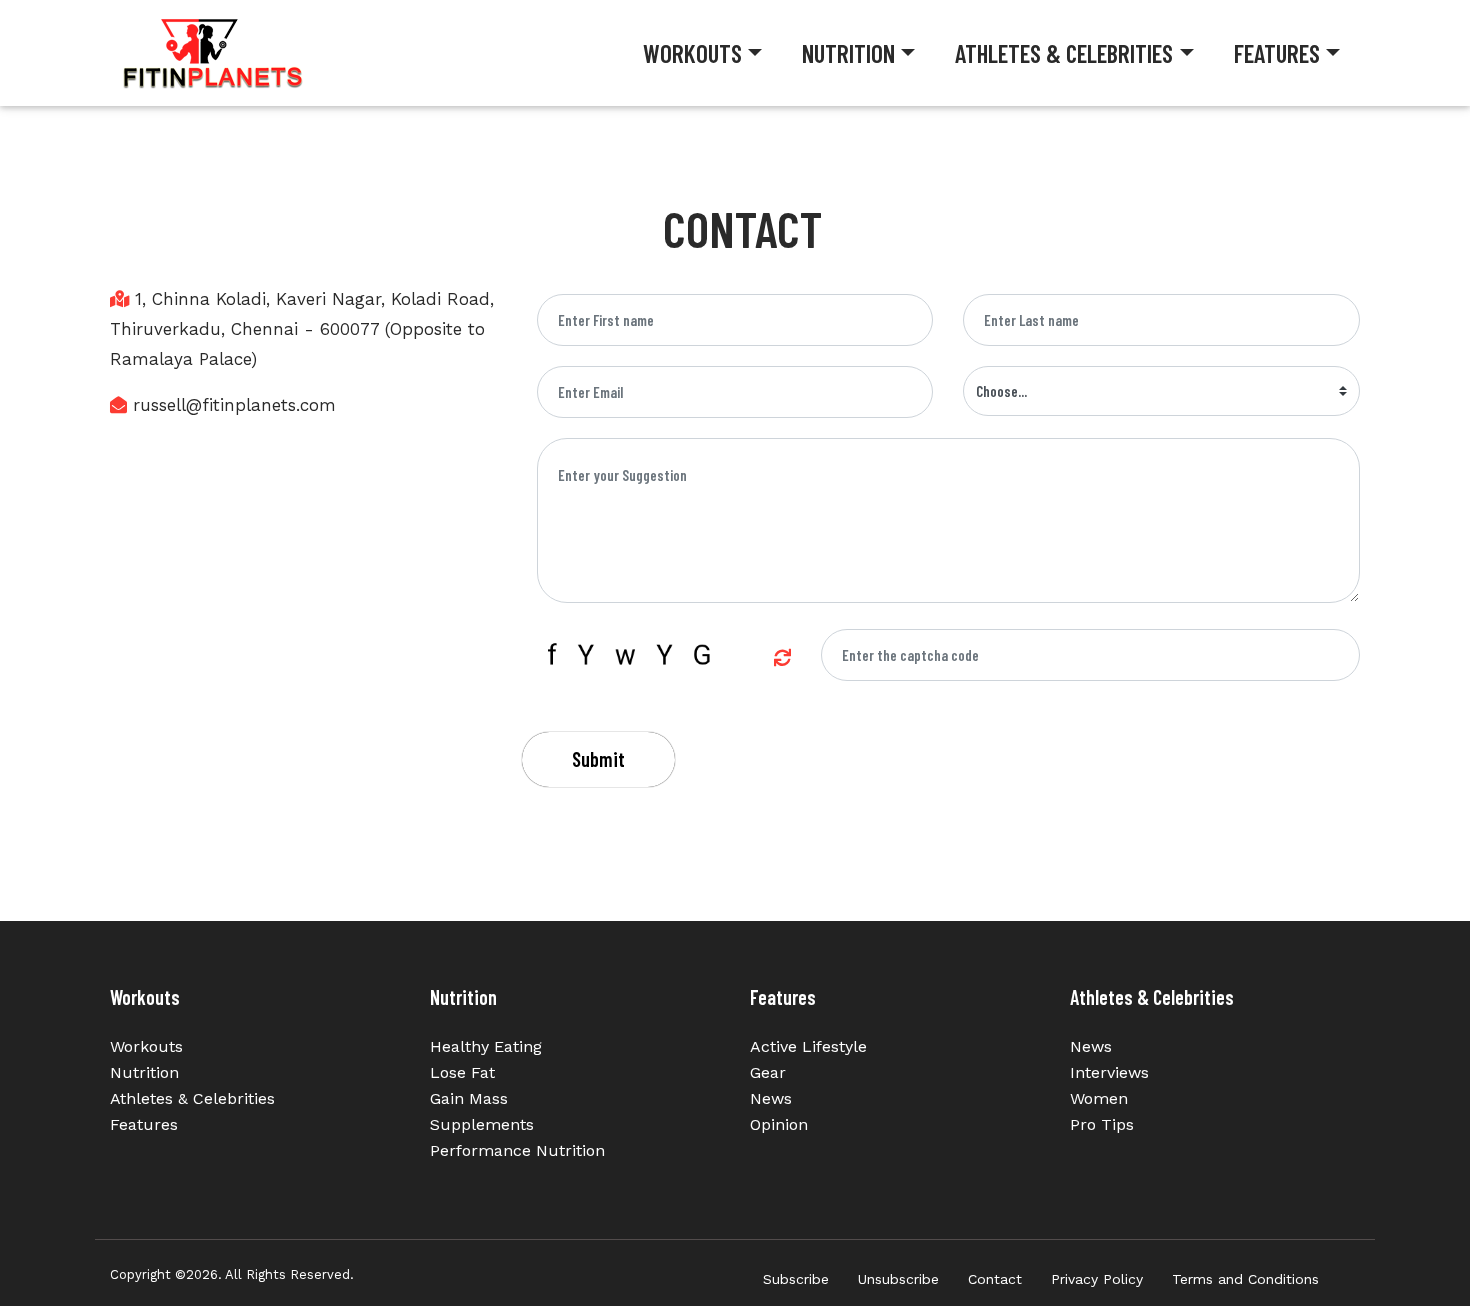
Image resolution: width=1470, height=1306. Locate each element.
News (771, 1098)
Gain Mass (469, 1098)
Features (1277, 53)
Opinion (779, 1124)
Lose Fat (462, 1072)
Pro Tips (1102, 1124)
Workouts (692, 53)
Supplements (482, 1124)
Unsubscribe (898, 1279)
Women (1099, 1098)
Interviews (1109, 1072)
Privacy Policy (1097, 1279)
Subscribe (796, 1279)
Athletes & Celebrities (1064, 53)
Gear (768, 1072)
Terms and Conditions (1245, 1279)
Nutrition (848, 53)
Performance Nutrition (517, 1150)
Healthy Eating (486, 1046)
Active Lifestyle (808, 1046)
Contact (995, 1279)
